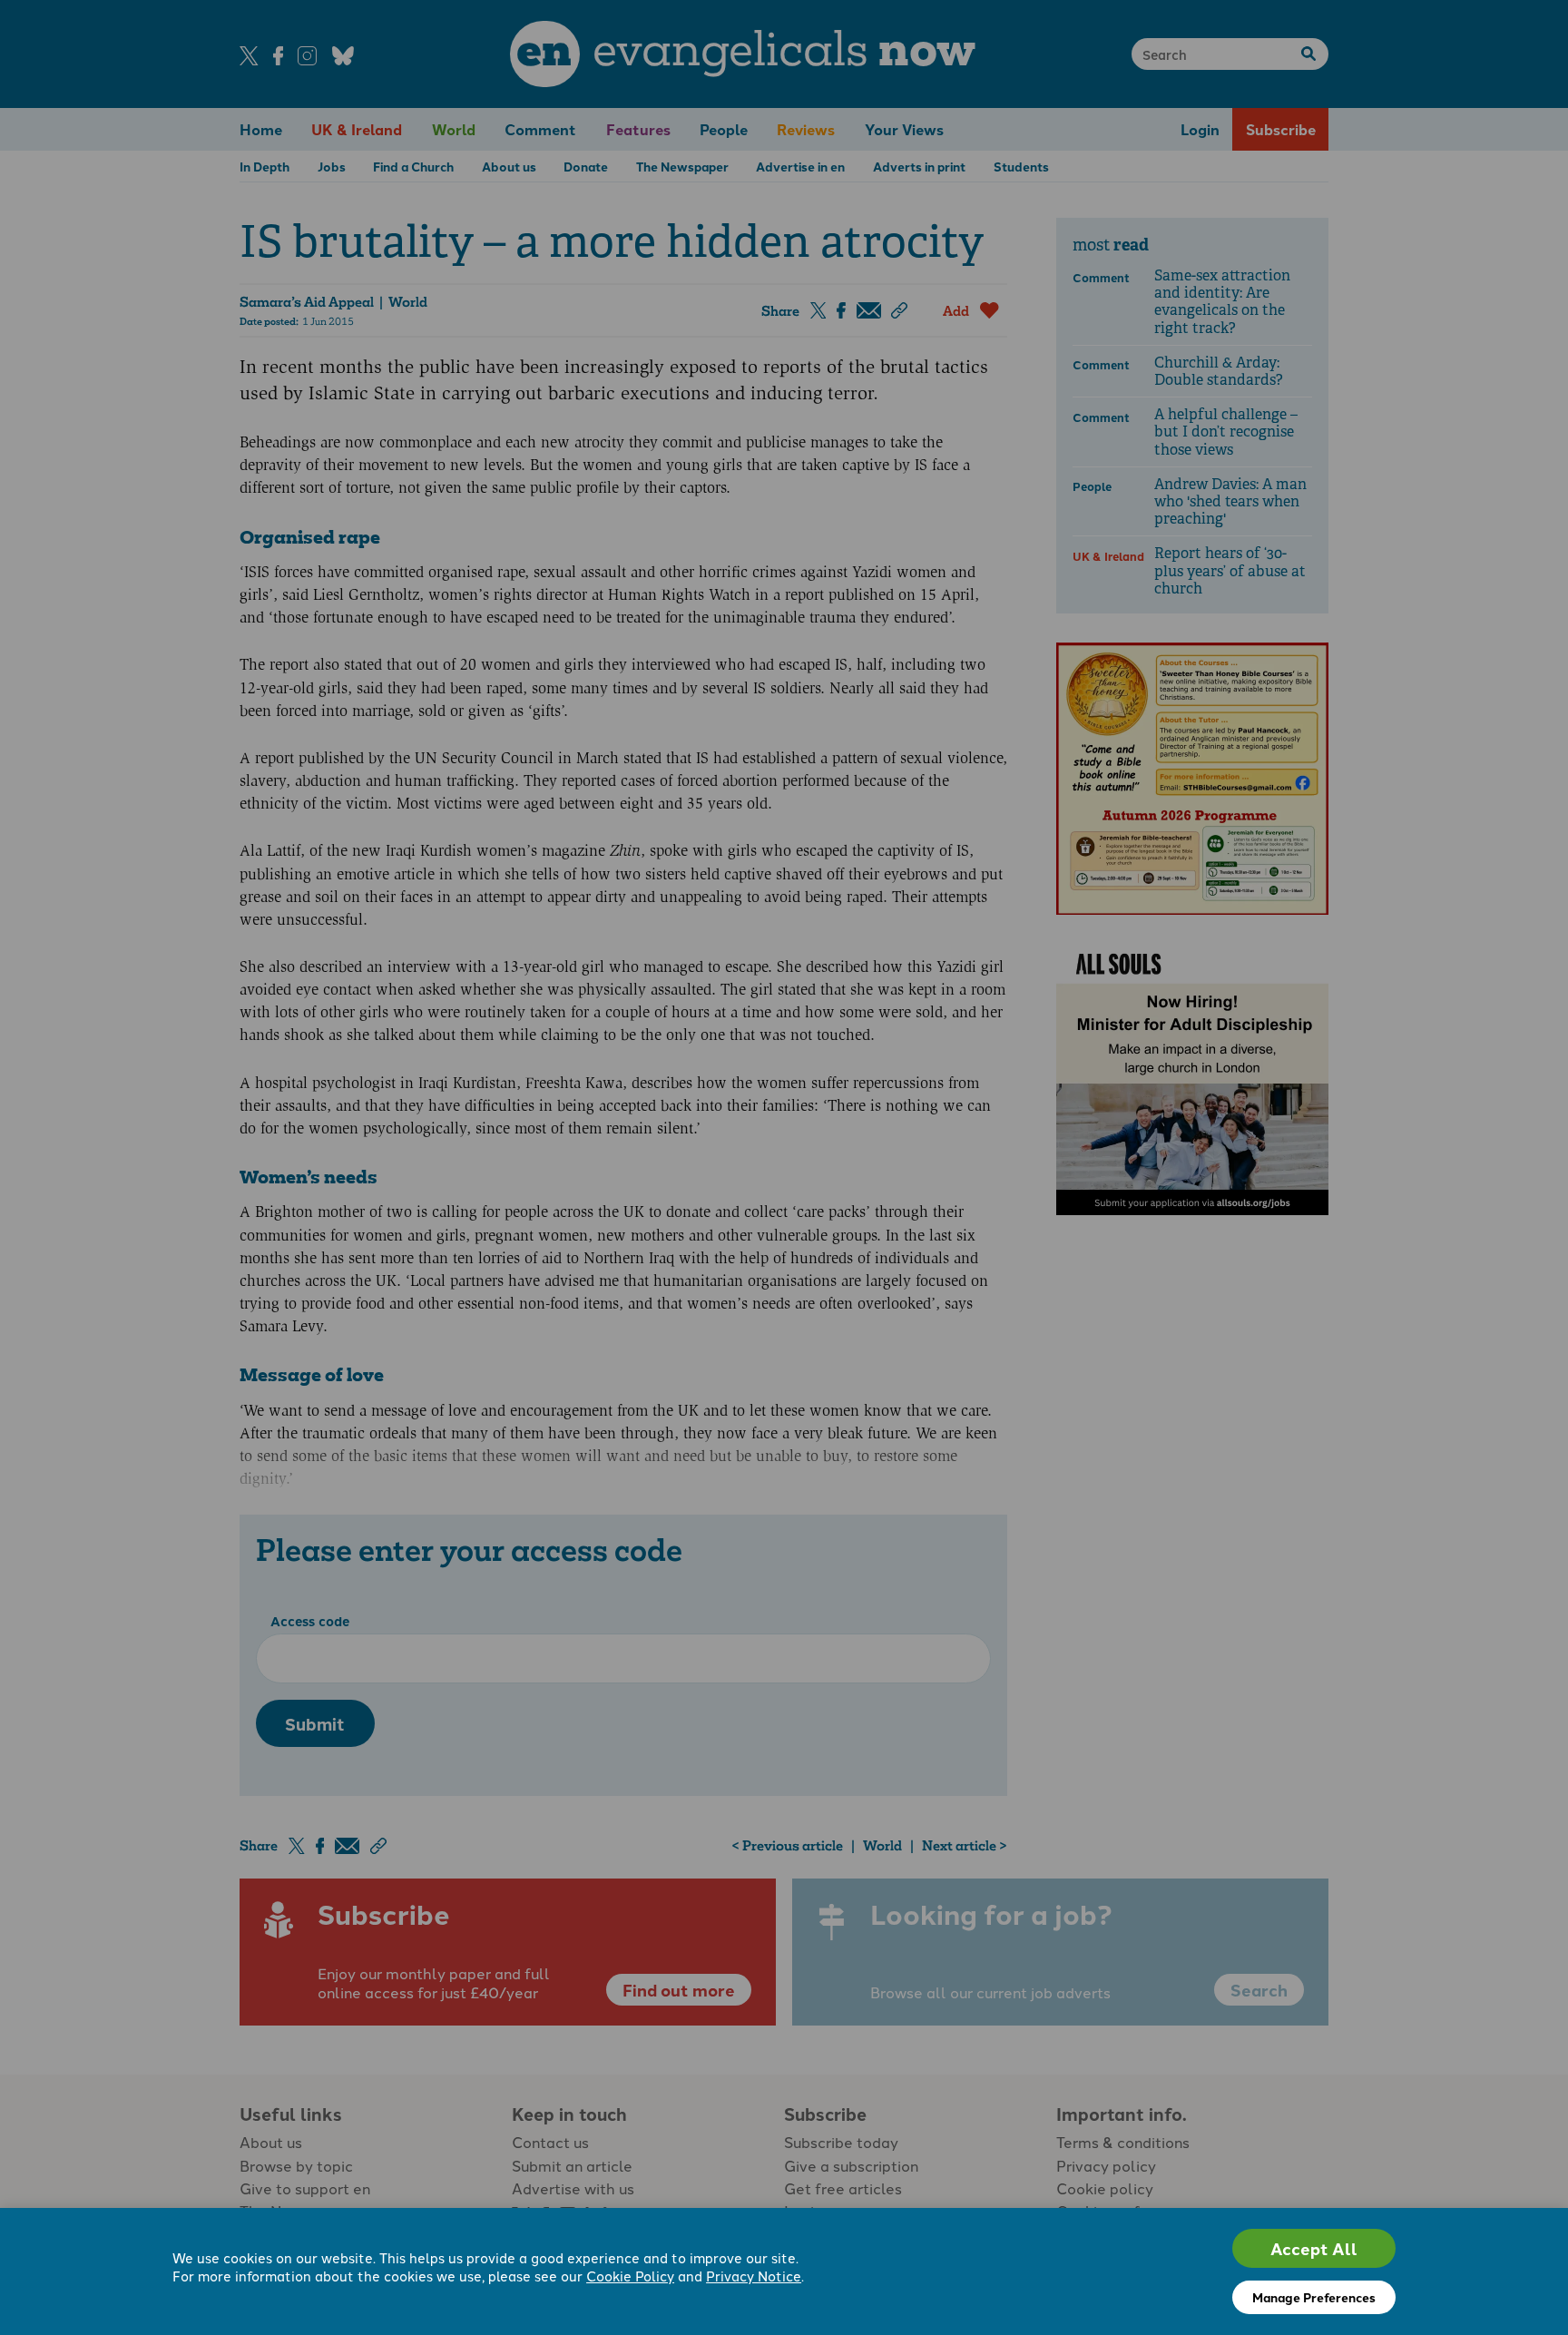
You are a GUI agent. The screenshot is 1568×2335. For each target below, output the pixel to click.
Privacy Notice (754, 2276)
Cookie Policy (630, 2276)
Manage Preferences (1314, 2297)
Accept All (1314, 2248)
